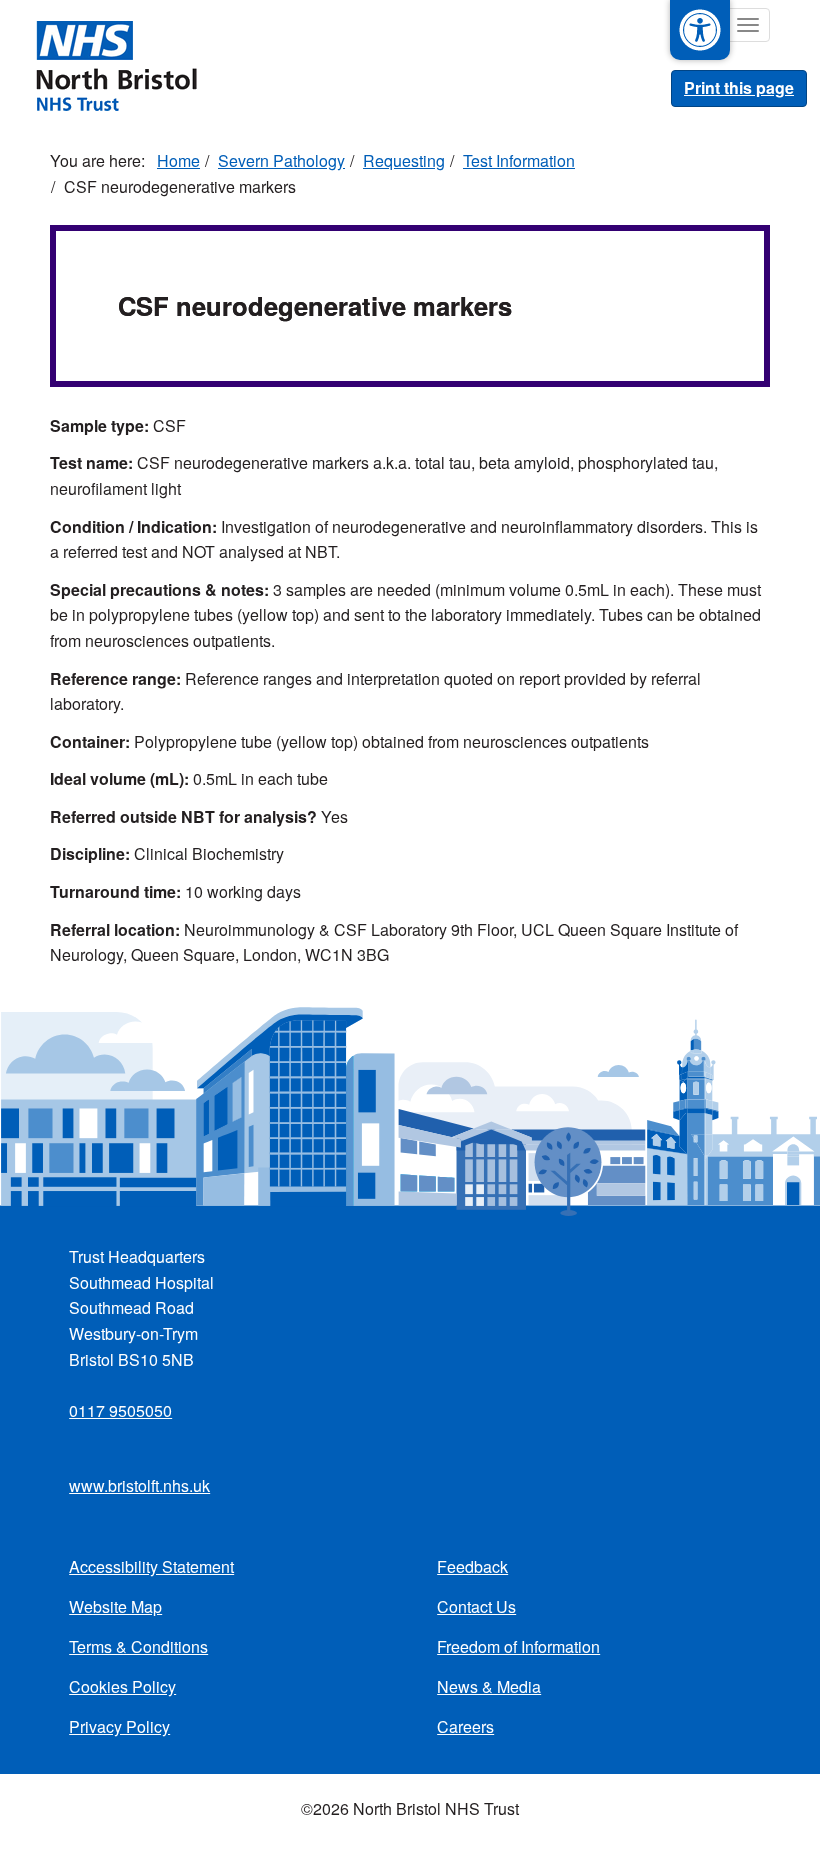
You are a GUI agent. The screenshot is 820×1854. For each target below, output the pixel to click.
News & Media (489, 1686)
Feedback (472, 1566)
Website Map (115, 1606)
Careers (465, 1726)
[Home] (116, 64)
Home (178, 160)
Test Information (519, 160)
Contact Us (476, 1606)
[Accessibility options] (700, 30)
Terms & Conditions (138, 1646)
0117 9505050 (120, 1410)
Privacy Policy (119, 1726)
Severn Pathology (281, 160)
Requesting (404, 160)
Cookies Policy (122, 1686)
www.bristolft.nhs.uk (139, 1485)
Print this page (739, 87)
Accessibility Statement (151, 1566)
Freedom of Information (518, 1646)
